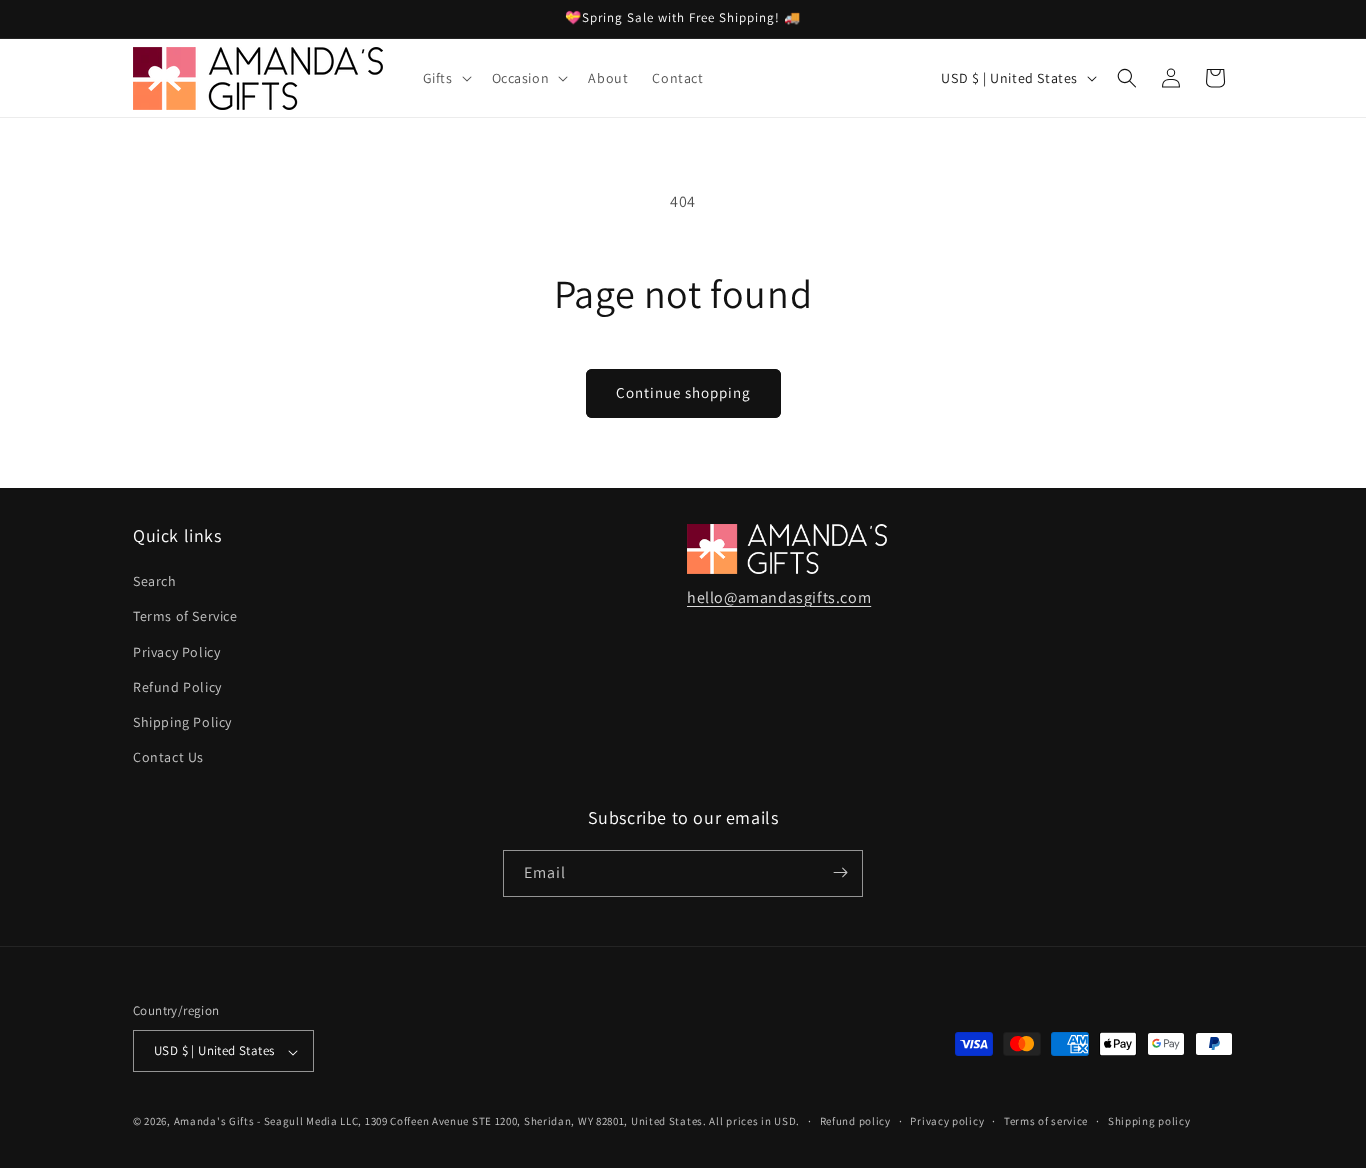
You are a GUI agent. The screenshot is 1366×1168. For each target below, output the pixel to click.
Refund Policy (177, 687)
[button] (445, 78)
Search (155, 582)
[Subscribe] (840, 872)
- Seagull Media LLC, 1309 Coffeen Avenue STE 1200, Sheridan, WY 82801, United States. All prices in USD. (528, 1122)
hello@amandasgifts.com (779, 597)
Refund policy (855, 1121)
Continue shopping (683, 392)
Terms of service (1046, 1121)
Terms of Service (185, 617)
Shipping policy (1149, 1121)
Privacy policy (947, 1121)
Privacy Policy (176, 652)
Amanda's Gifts (214, 1122)
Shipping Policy (182, 722)
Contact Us (168, 758)
